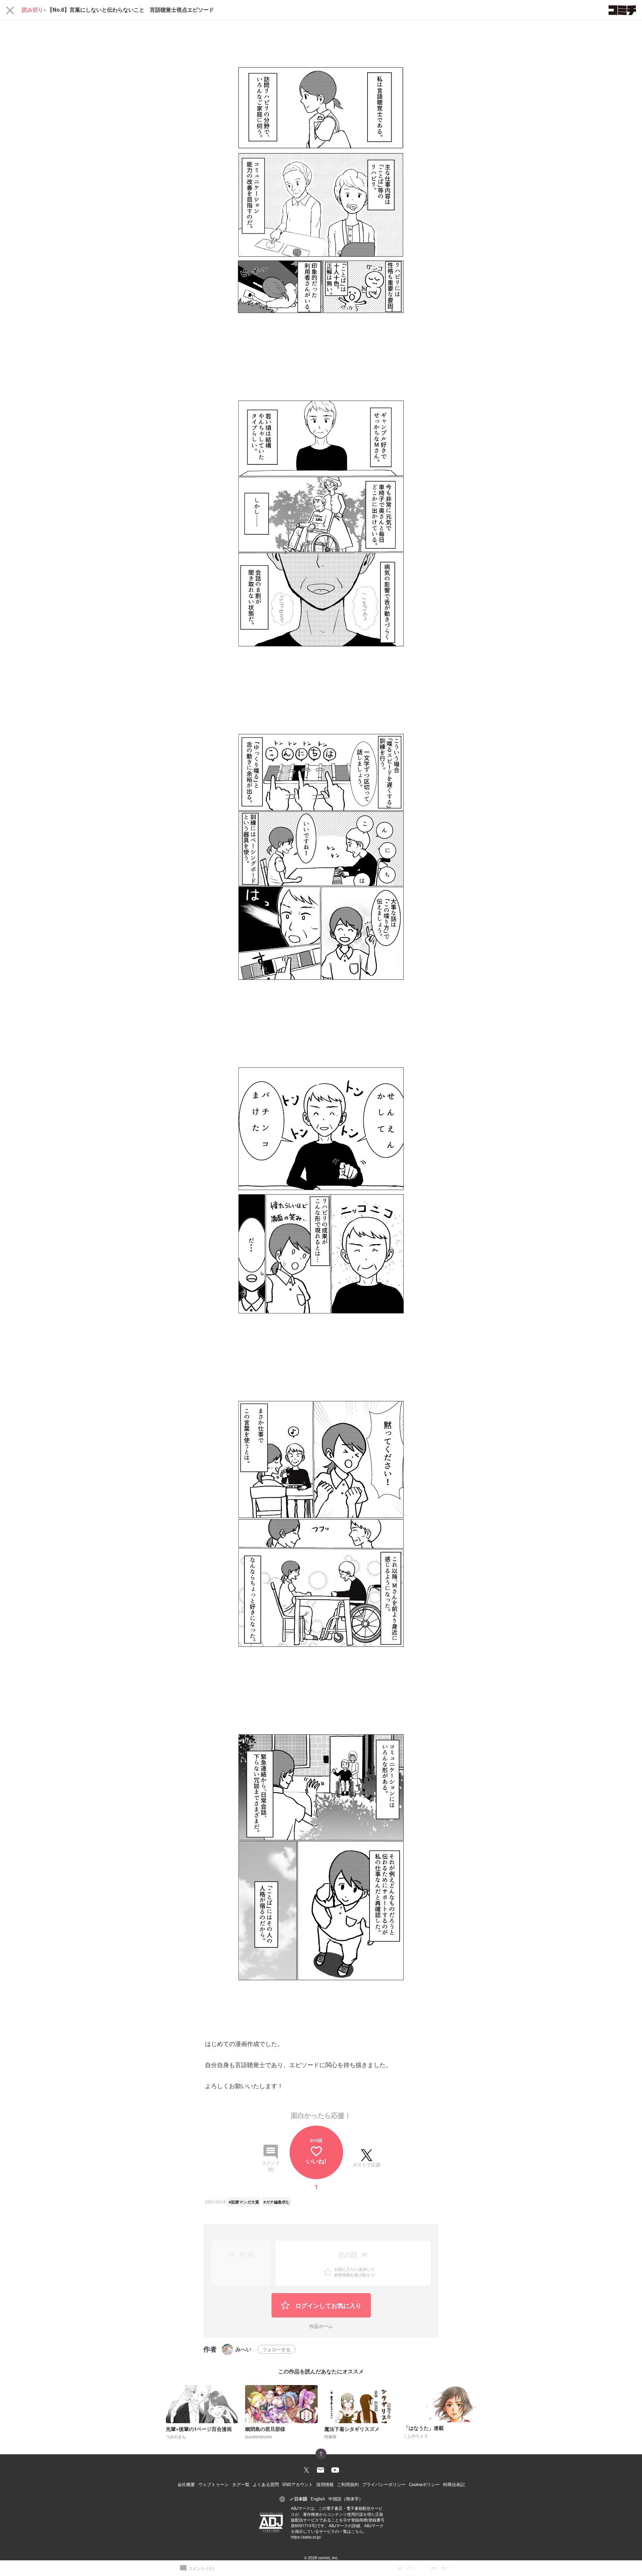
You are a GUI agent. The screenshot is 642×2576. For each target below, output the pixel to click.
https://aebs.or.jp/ (306, 2537)
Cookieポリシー (424, 2484)
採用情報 (325, 2484)
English (318, 2499)
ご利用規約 (348, 2484)
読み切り (32, 10)
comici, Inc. (328, 2557)
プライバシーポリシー (384, 2484)
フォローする (277, 2349)
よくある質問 (266, 2484)
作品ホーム (321, 2326)
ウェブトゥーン (213, 2484)
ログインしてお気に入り (328, 2305)
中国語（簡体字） (346, 2499)
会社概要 (186, 2484)
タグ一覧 (241, 2484)
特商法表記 (454, 2484)
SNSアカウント (298, 2484)
